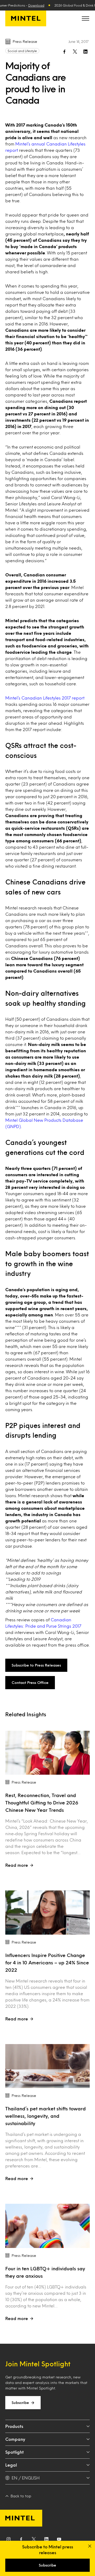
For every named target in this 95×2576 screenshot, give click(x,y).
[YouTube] (59, 2540)
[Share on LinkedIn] (85, 52)
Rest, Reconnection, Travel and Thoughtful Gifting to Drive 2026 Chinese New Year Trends (42, 1803)
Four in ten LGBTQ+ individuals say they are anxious (45, 2272)
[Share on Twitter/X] (75, 52)
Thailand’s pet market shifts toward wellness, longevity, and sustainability (46, 2116)
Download (36, 5)
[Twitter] (34, 2540)
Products (14, 2426)
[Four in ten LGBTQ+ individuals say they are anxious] (47, 2226)
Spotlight (15, 2452)
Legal (11, 2465)
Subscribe (20, 2403)
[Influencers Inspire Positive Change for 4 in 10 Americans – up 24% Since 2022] (47, 1913)
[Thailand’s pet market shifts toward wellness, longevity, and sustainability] (47, 2066)
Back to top (21, 2496)
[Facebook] (21, 2540)
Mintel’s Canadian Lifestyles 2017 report (45, 698)
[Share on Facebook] (64, 52)
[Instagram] (8, 2540)
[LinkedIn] (46, 2540)
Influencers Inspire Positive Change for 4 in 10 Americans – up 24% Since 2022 (47, 1963)
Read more (17, 1865)
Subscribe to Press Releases (36, 1665)
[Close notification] (90, 2546)
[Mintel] (26, 18)
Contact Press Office (30, 1682)
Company (15, 2439)
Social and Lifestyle (22, 51)
